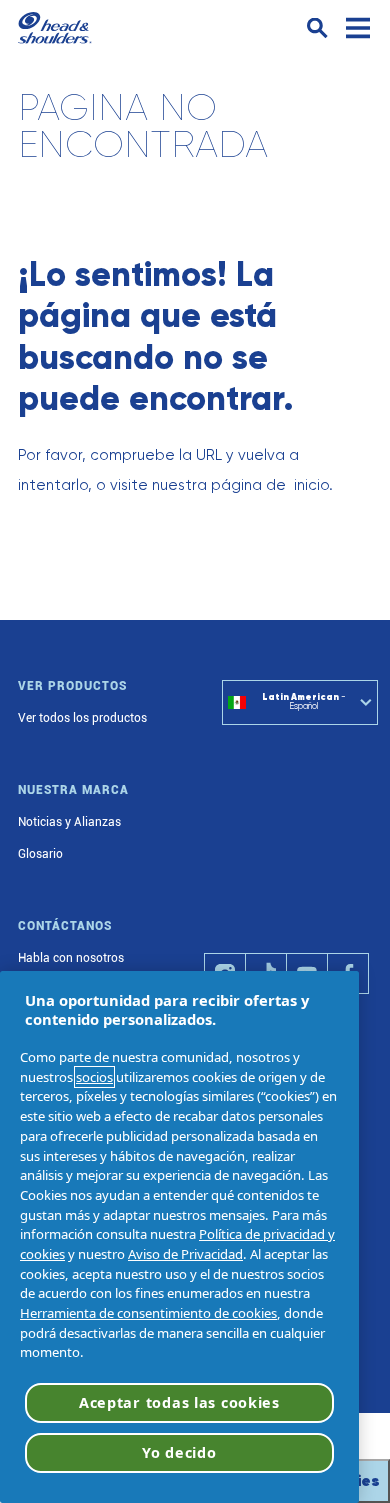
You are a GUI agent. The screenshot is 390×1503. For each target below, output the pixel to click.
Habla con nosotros (71, 958)
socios (94, 1077)
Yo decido (179, 1452)
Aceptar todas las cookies (179, 1402)
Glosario (40, 854)
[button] (317, 28)
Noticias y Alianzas (69, 822)
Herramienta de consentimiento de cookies (148, 1313)
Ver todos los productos (82, 718)
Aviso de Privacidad (185, 1254)
